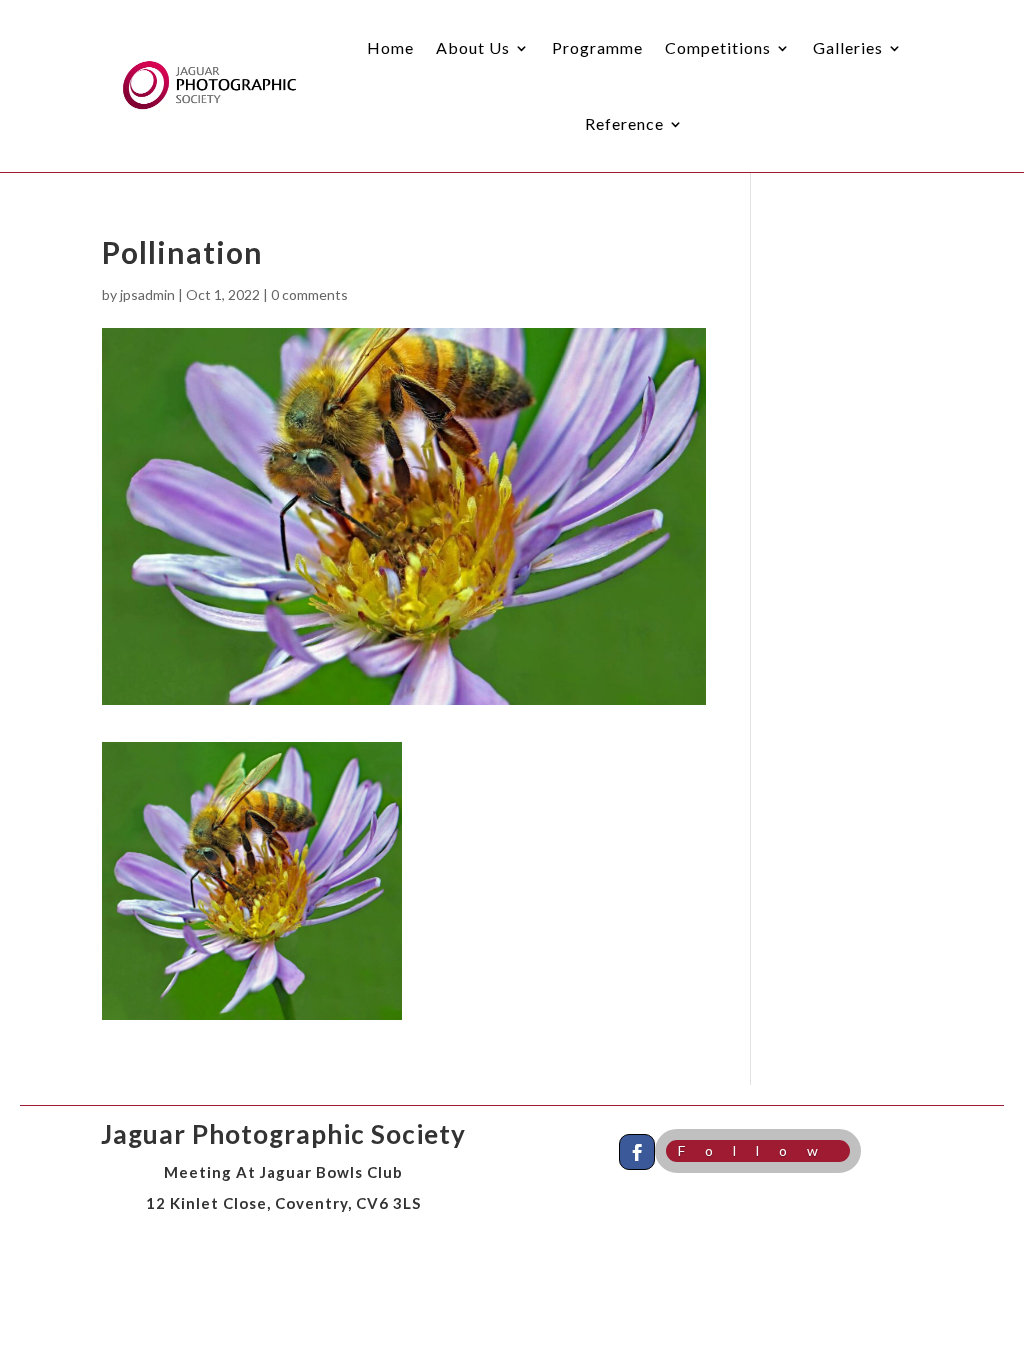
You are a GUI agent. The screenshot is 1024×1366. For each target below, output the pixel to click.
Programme (597, 47)
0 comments (309, 294)
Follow (758, 1150)
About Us (473, 47)
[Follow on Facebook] (637, 1152)
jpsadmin (147, 294)
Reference (624, 123)
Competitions (718, 47)
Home (390, 47)
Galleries (848, 47)
